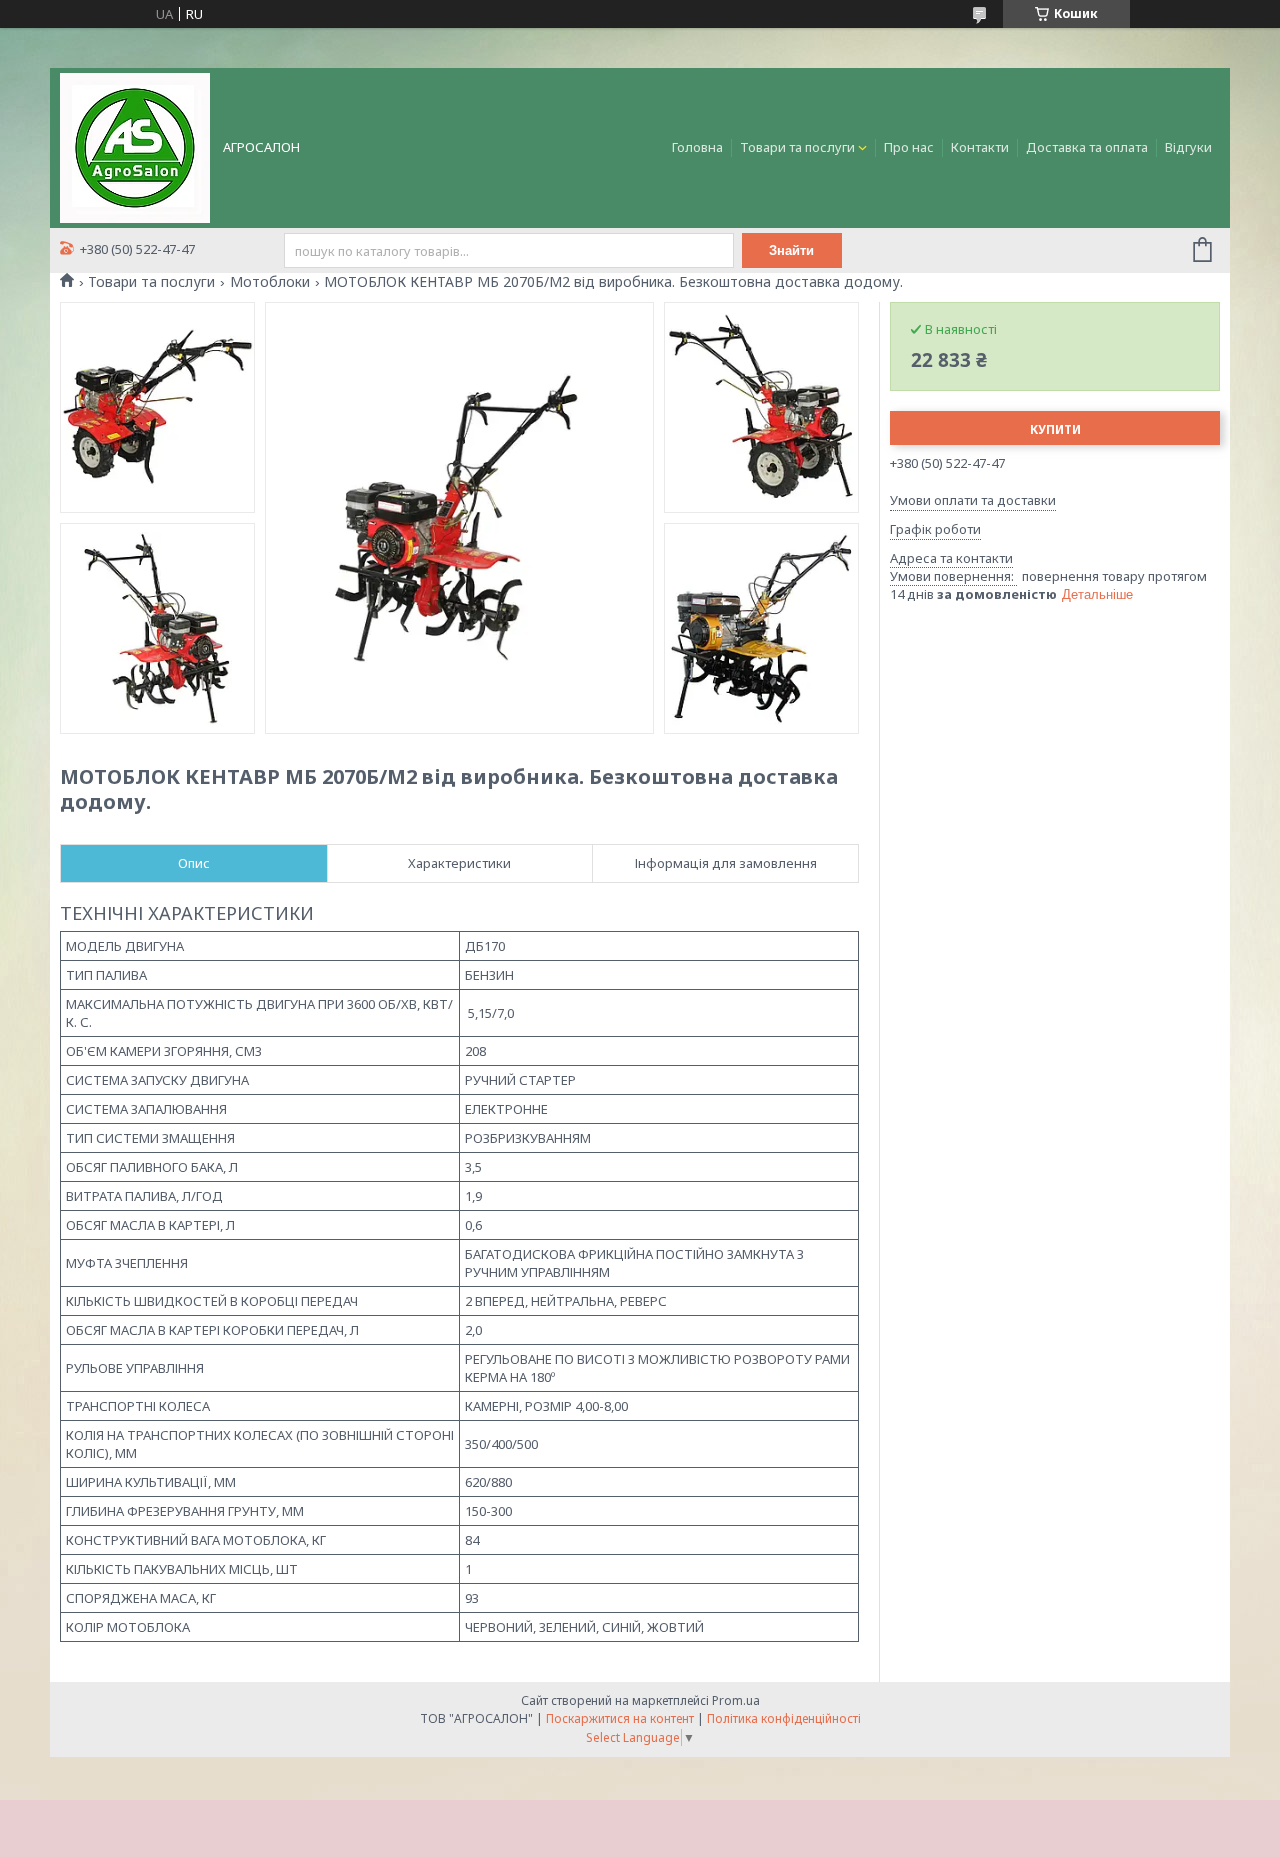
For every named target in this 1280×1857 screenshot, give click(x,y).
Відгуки (1188, 147)
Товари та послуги (797, 147)
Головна (697, 147)
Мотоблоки (270, 282)
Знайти (791, 250)
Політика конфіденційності (784, 1718)
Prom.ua (736, 1700)
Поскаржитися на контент (620, 1718)
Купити (1055, 429)
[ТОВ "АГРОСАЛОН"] (135, 146)
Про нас (909, 147)
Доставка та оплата (1087, 147)
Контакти (980, 147)
